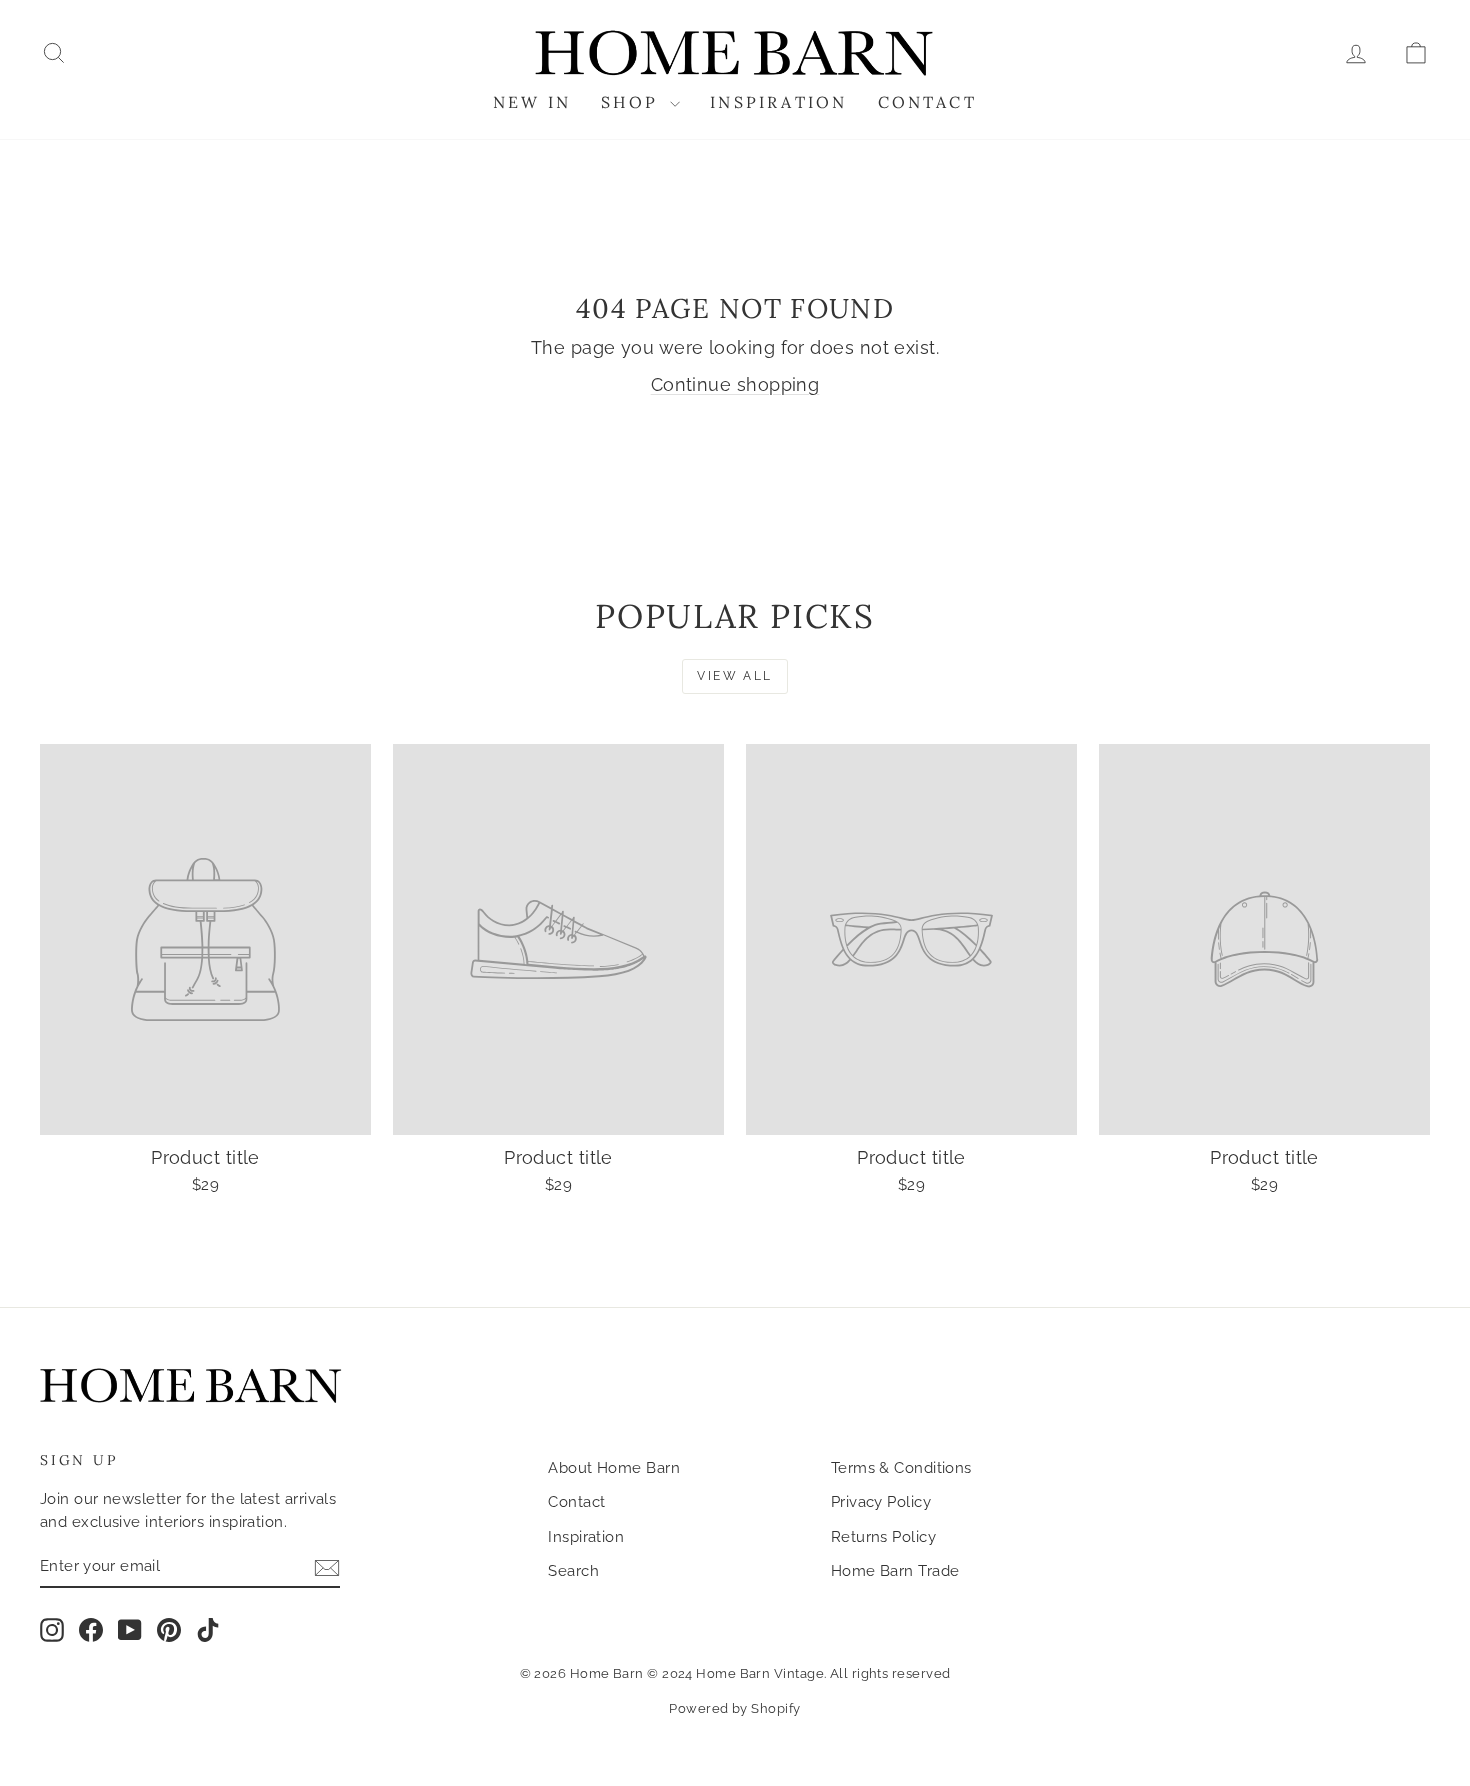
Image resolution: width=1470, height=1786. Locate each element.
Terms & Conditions (901, 1468)
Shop (633, 102)
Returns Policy (883, 1537)
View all (734, 676)
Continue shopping (735, 384)
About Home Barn (614, 1468)
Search (573, 1571)
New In (532, 102)
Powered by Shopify (734, 1708)
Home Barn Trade (895, 1571)
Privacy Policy (881, 1502)
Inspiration (778, 102)
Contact (927, 102)
